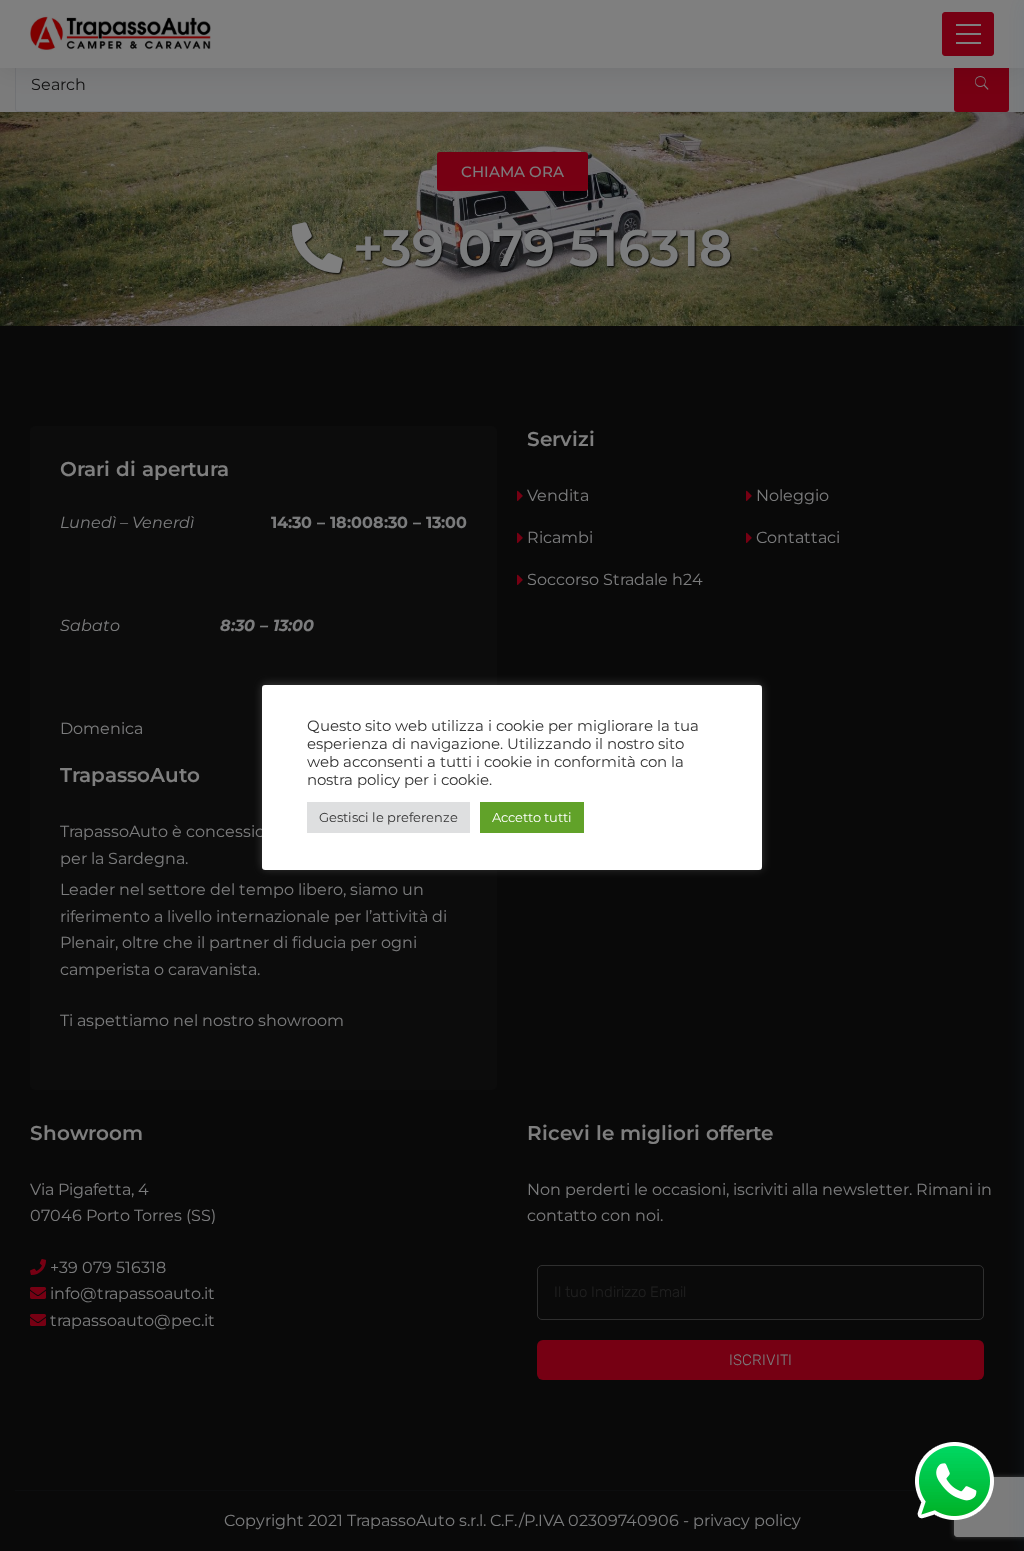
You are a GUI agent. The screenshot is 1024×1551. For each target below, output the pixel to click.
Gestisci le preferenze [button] (388, 817)
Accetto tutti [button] (532, 817)
